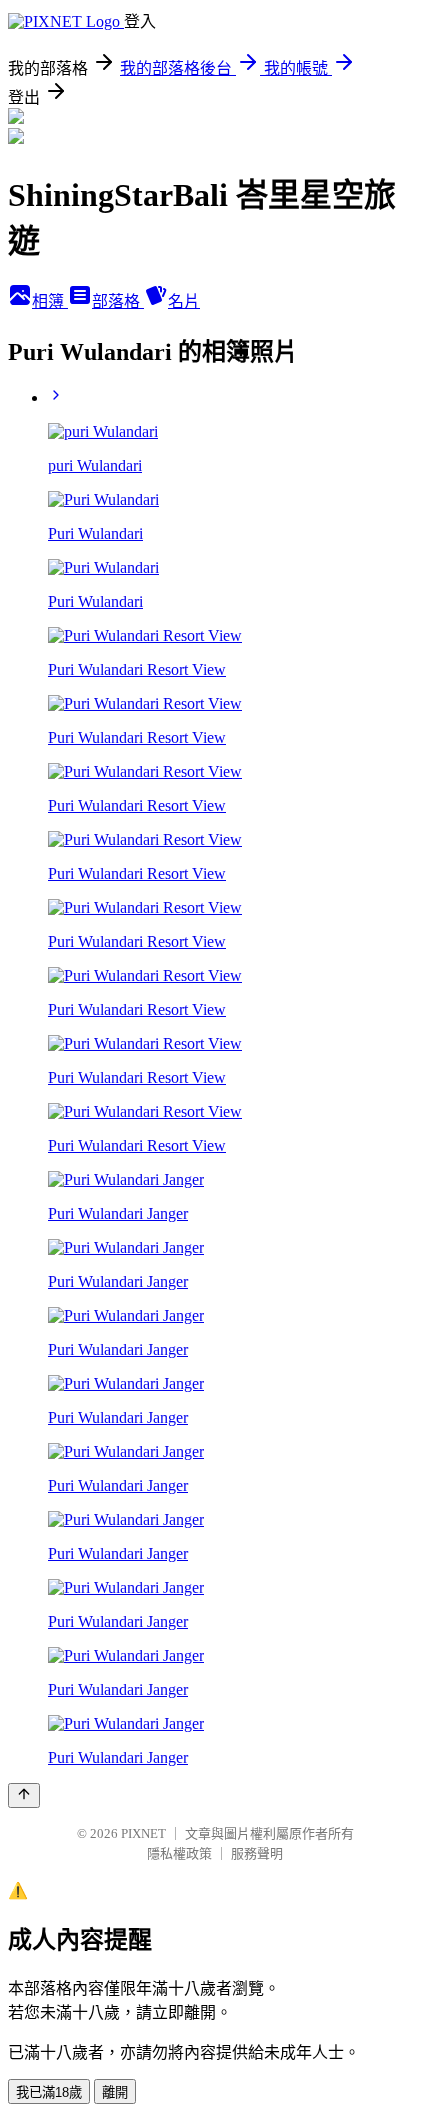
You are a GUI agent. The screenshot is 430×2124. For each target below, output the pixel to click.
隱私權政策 (179, 1853)
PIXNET (143, 1833)
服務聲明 (257, 1853)
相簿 (50, 301)
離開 (115, 2092)
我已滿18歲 (49, 2092)
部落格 (118, 301)
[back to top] (24, 1795)
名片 (184, 301)
